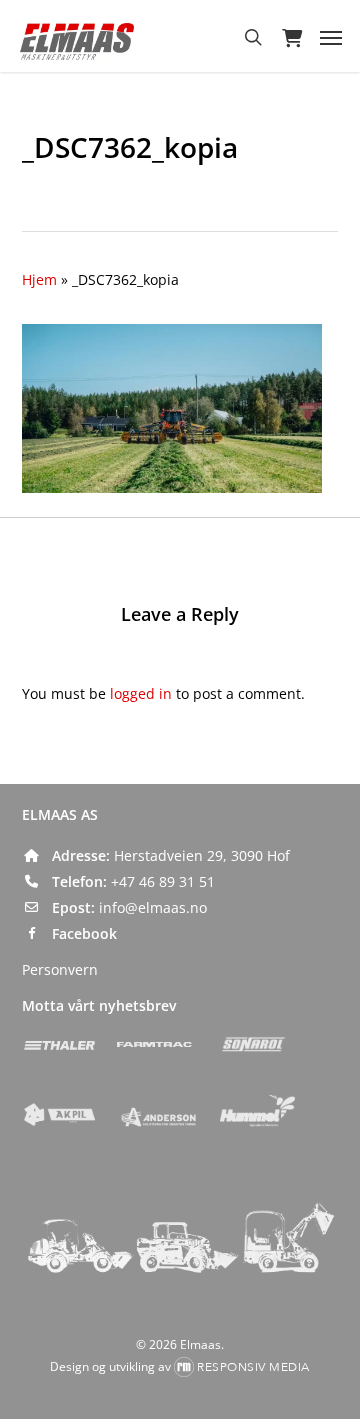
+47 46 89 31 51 (163, 881)
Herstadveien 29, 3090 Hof (202, 855)
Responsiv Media (253, 1367)
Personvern (60, 969)
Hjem (39, 279)
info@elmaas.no (153, 907)
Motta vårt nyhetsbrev (99, 1005)
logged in (141, 693)
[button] (331, 37)
